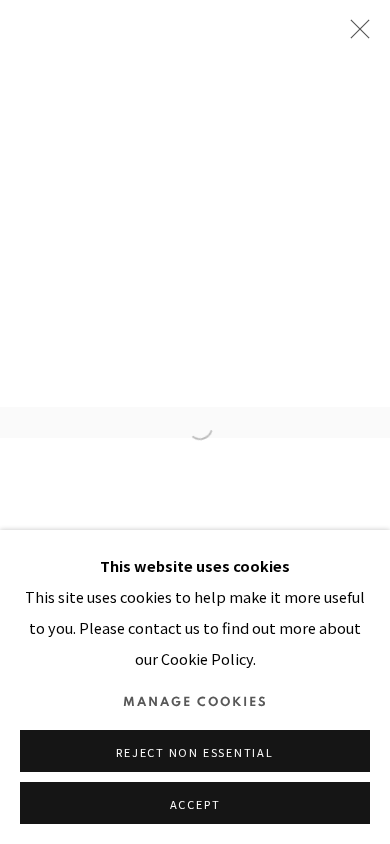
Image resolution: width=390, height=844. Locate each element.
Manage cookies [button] (195, 702)
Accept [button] (195, 804)
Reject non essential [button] (194, 752)
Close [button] (355, 35)
